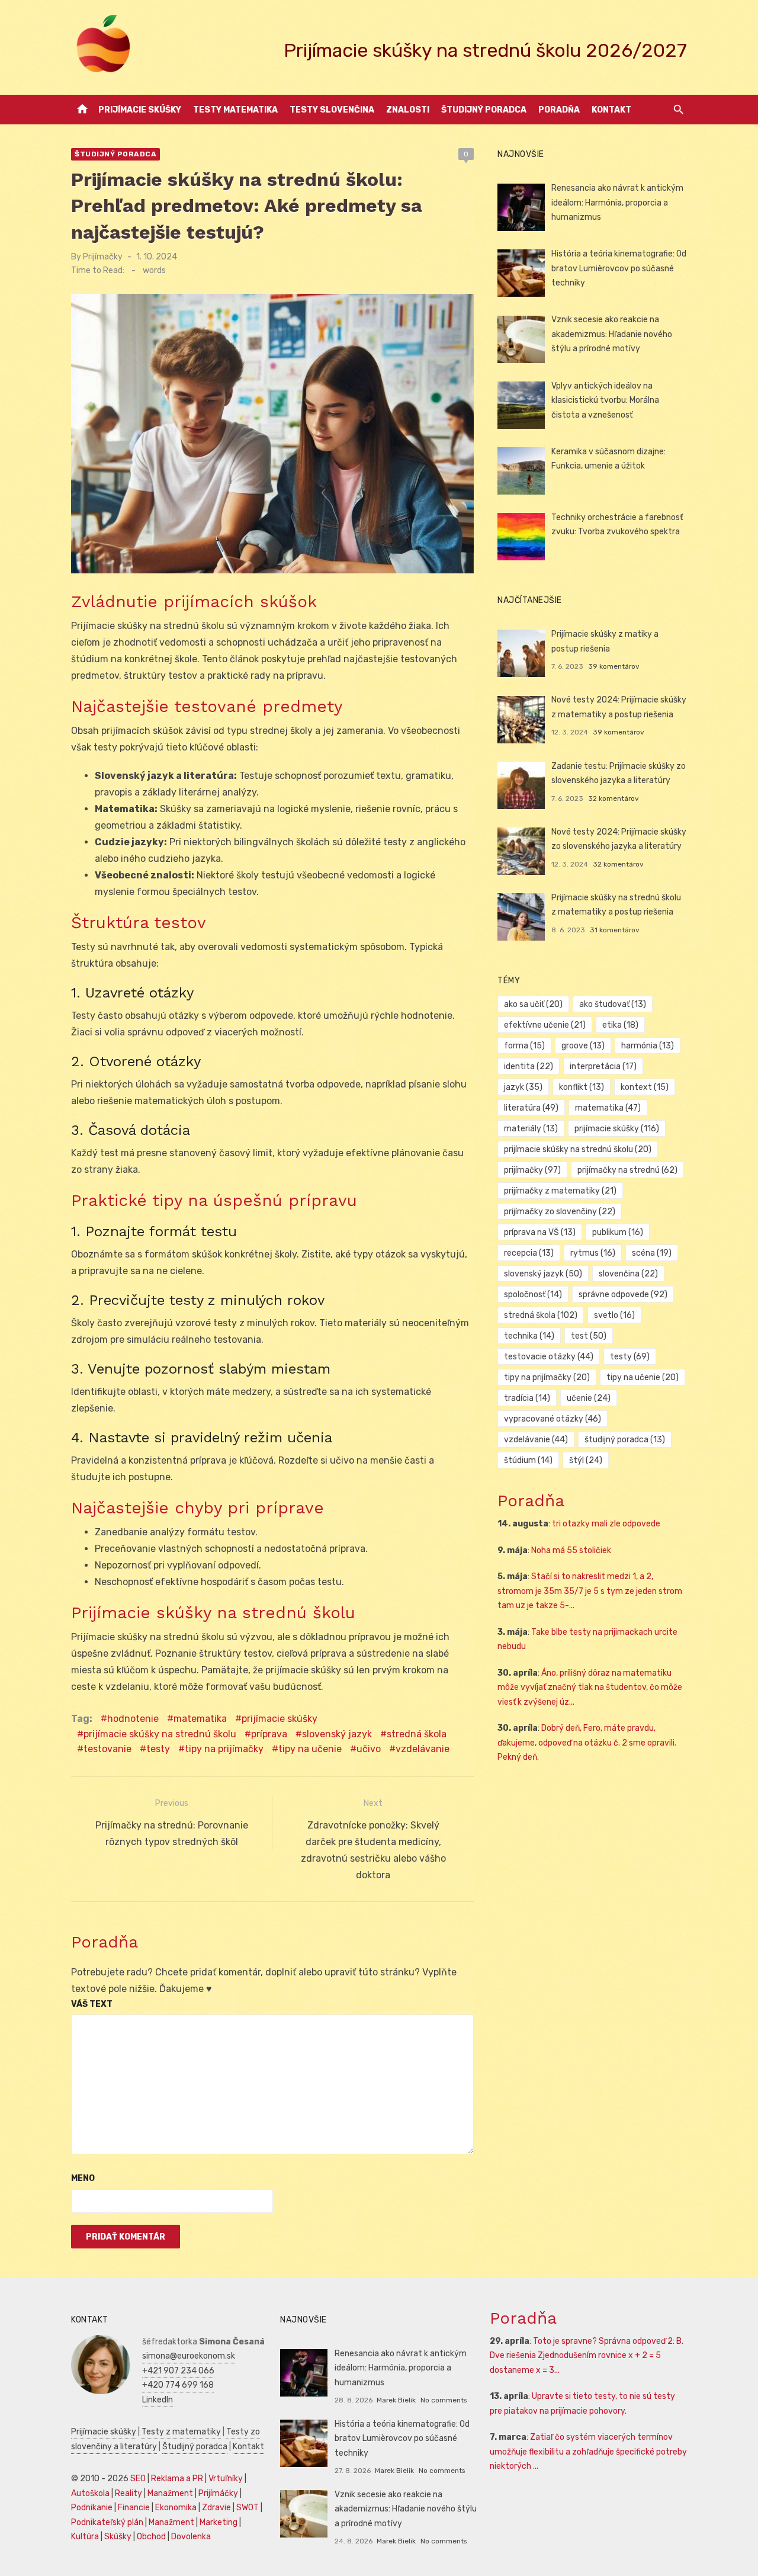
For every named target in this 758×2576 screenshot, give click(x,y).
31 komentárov (615, 930)
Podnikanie (92, 2508)
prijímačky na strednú (627, 1170)
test (589, 1336)
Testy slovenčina (332, 110)
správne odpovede (623, 1295)
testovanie (107, 1749)
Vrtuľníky (226, 2479)
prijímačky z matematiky (560, 1191)
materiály (531, 1129)
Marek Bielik (396, 2400)
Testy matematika (235, 110)
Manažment (170, 2493)
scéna (652, 1253)
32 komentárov (614, 798)
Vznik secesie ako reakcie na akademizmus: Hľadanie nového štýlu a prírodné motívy (612, 334)
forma (524, 1046)
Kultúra (85, 2537)
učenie (589, 1398)
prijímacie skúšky (280, 1719)
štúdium (528, 1460)
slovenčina (628, 1274)
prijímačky (532, 1170)
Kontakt (611, 110)
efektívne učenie (545, 1025)
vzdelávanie (423, 1749)
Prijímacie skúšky (140, 110)
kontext (645, 1087)
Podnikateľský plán (107, 2522)
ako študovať (613, 1004)
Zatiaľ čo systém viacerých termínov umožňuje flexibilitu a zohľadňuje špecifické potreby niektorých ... (588, 2452)
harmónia (648, 1046)
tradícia (527, 1398)
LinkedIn (158, 2400)
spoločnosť (533, 1295)
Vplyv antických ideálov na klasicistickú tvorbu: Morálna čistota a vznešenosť (605, 400)
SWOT (248, 2508)
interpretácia (603, 1066)
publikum (618, 1232)
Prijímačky (103, 257)
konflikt (582, 1087)
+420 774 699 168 (178, 2385)
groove (583, 1046)
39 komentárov (614, 666)
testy (158, 1749)
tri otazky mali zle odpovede (606, 1524)
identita (529, 1066)
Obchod (151, 2537)
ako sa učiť (533, 1004)
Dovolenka (191, 2537)
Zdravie (216, 2508)
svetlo (614, 1315)
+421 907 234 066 (178, 2371)
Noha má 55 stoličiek (571, 1550)
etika (620, 1025)
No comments (444, 2400)
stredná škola (417, 1734)
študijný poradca (625, 1440)
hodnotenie (133, 1719)
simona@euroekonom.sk (189, 2356)
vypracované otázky (553, 1419)
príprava (269, 1734)
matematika (200, 1719)
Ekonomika (176, 2508)
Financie (134, 2508)
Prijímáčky (218, 2493)
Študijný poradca (484, 110)
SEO (138, 2479)
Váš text (92, 2004)
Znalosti (408, 110)
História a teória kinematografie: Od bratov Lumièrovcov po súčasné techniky (619, 268)
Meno (83, 2178)
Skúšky (118, 2537)
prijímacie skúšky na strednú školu (160, 1734)
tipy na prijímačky (224, 1749)
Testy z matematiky (181, 2432)
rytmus (593, 1253)
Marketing (219, 2522)
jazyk (523, 1087)
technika (529, 1336)
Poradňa (559, 110)
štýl (586, 1460)
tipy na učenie (310, 1749)
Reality (129, 2493)
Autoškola (90, 2493)
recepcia (529, 1253)
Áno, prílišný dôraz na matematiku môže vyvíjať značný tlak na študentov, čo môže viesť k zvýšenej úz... (590, 1688)
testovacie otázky (549, 1357)
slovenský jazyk (337, 1734)
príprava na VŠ (540, 1232)
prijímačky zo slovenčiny (560, 1212)
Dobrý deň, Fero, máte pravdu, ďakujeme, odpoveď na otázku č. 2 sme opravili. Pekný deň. (587, 1743)
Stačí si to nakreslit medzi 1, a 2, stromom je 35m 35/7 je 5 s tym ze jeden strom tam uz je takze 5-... (590, 1591)
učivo (369, 1749)
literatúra (531, 1108)
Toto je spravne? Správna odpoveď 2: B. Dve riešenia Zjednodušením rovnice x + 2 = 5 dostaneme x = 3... (587, 2356)
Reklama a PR (177, 2479)
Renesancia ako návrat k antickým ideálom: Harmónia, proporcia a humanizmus (617, 203)
